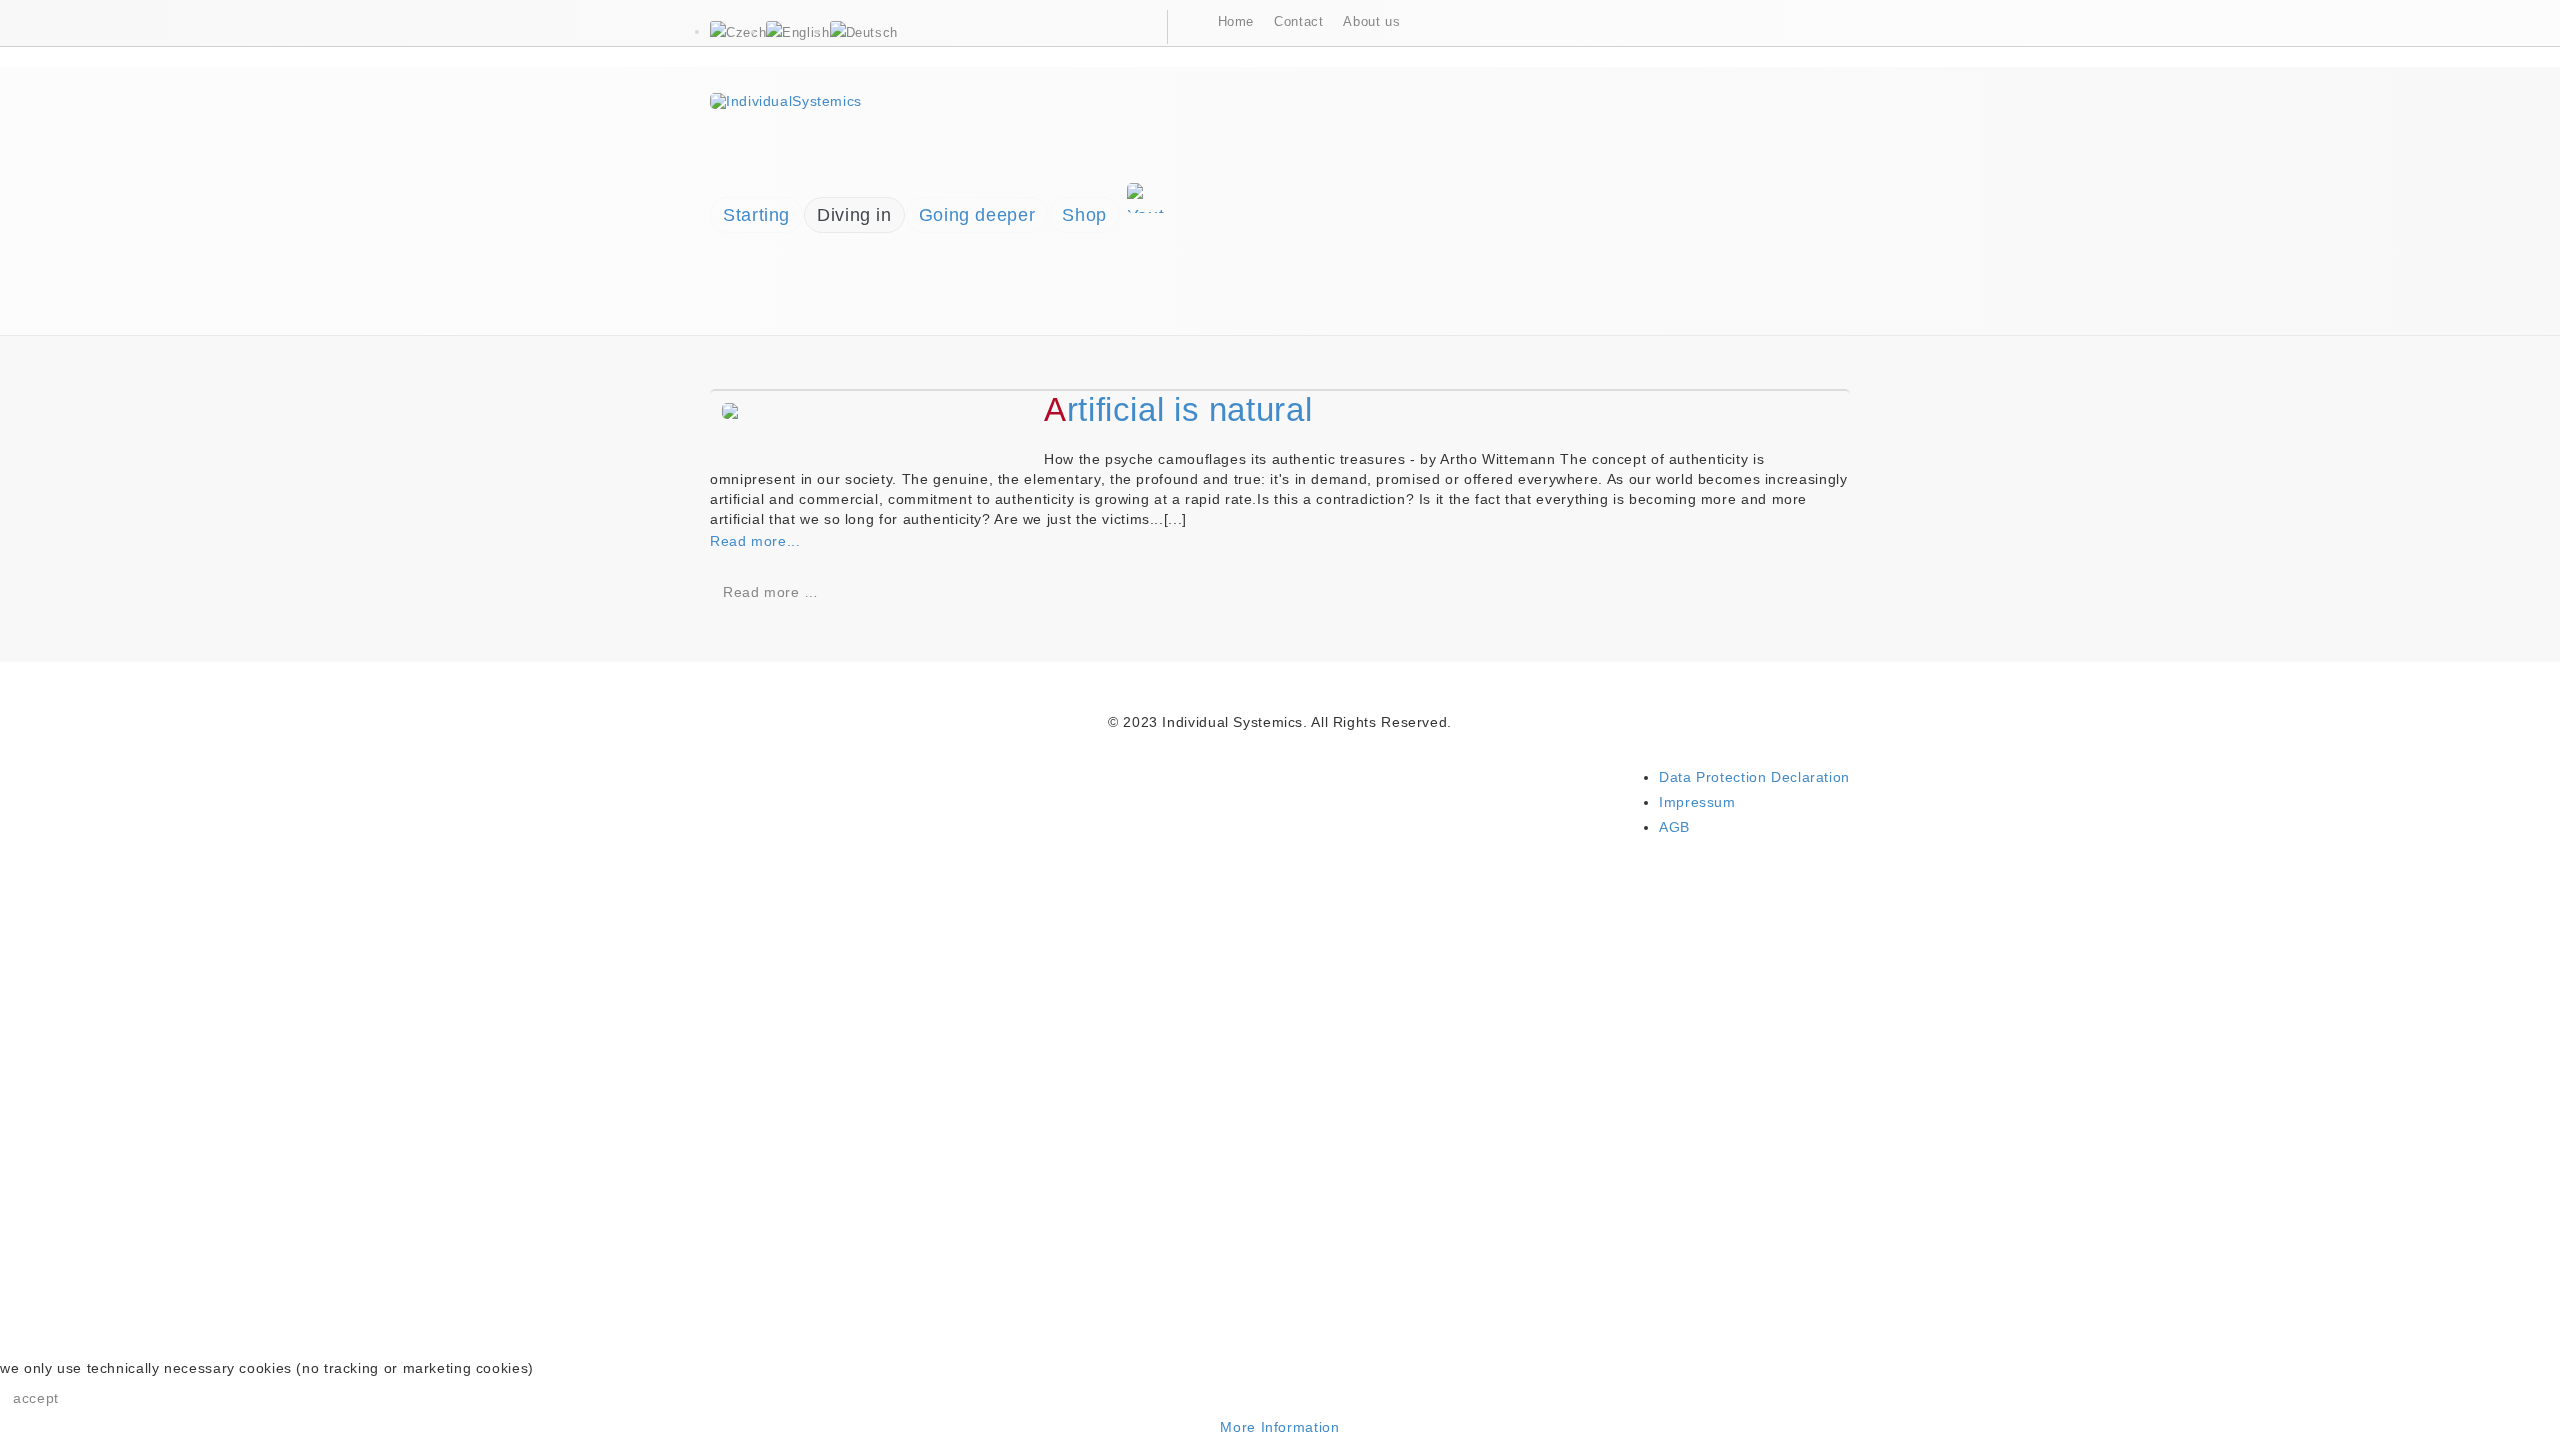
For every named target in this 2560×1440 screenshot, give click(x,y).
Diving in (854, 215)
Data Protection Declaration (1754, 777)
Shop (1084, 215)
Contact (1298, 21)
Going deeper (977, 215)
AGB (1674, 827)
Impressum (1697, 802)
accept (36, 1398)
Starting (756, 215)
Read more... (757, 541)
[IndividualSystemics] (786, 99)
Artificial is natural (1178, 409)
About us (1371, 21)
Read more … (771, 592)
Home (1236, 21)
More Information (1279, 1427)
